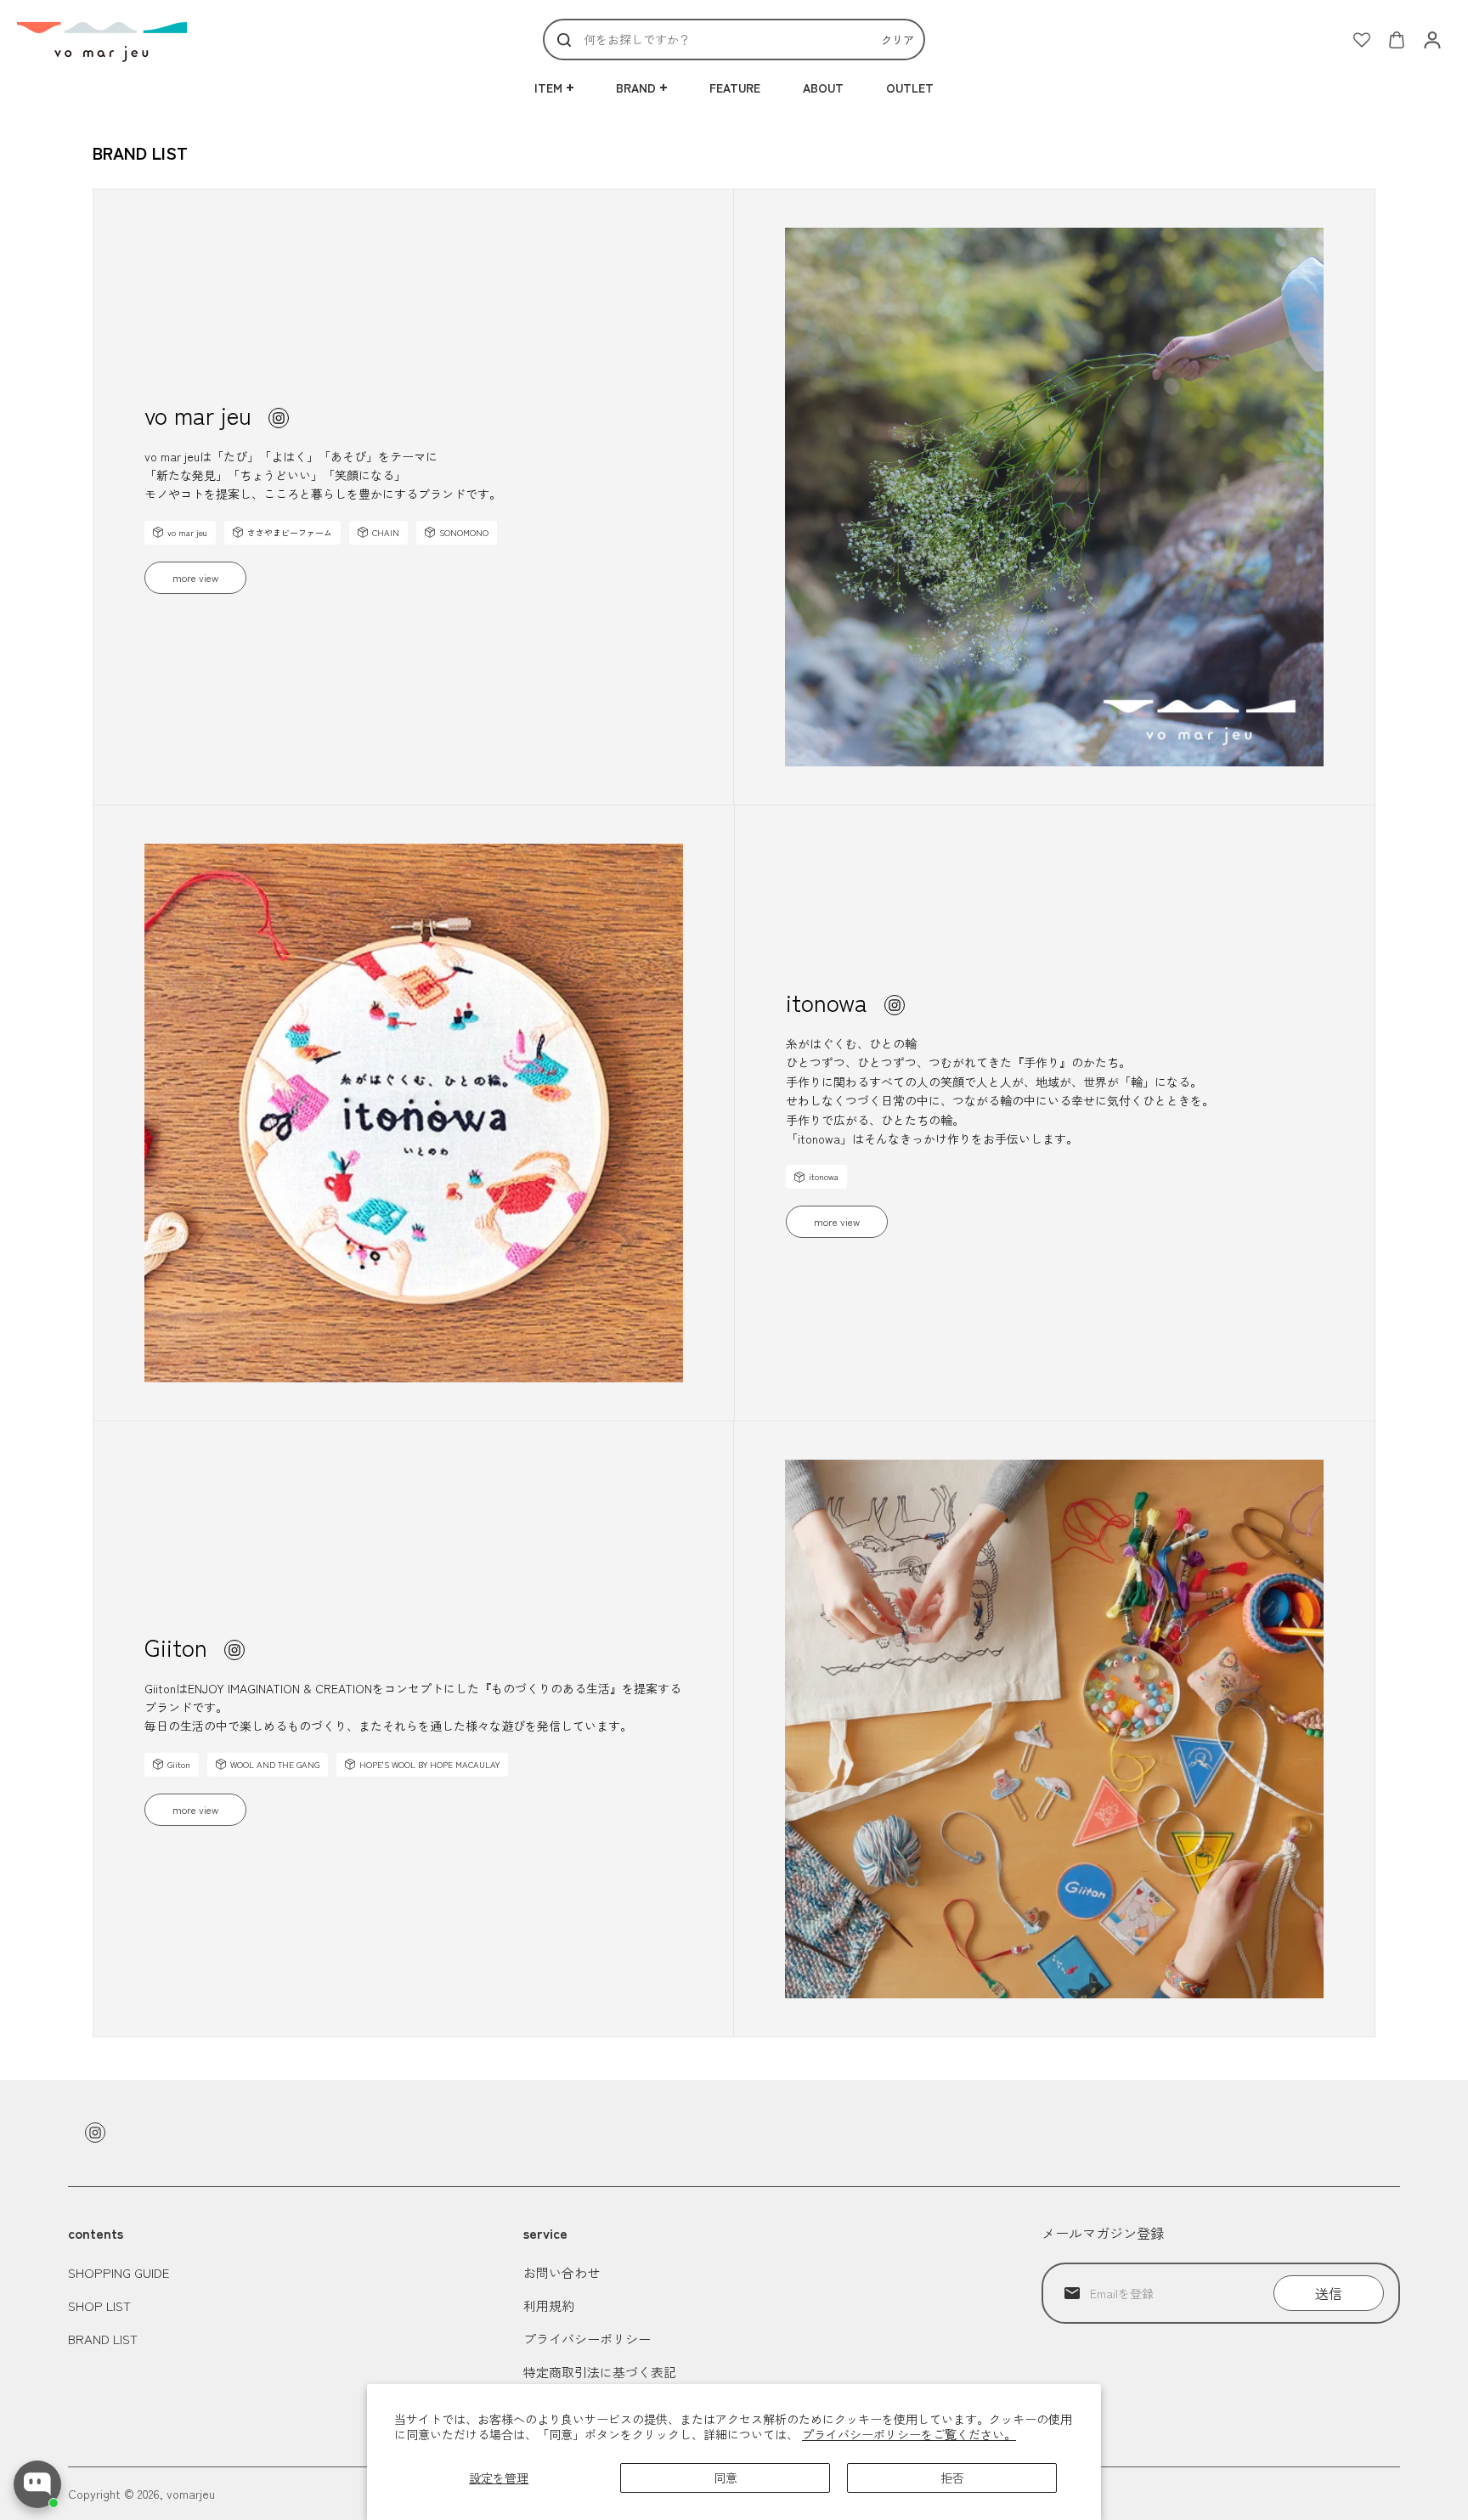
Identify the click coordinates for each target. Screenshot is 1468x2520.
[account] (1432, 40)
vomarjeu (191, 2494)
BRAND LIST (103, 2339)
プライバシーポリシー (587, 2339)
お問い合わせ (562, 2272)
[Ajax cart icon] (1397, 40)
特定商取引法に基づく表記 (600, 2372)
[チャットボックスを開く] (37, 2484)
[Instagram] (279, 418)
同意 (726, 2478)
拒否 (952, 2478)
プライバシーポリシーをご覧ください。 (909, 2434)
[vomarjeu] (102, 40)
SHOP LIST (99, 2305)
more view (195, 577)
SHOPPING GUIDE (119, 2272)
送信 (1329, 2293)
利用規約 (549, 2305)
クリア (898, 40)
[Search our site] (564, 40)
